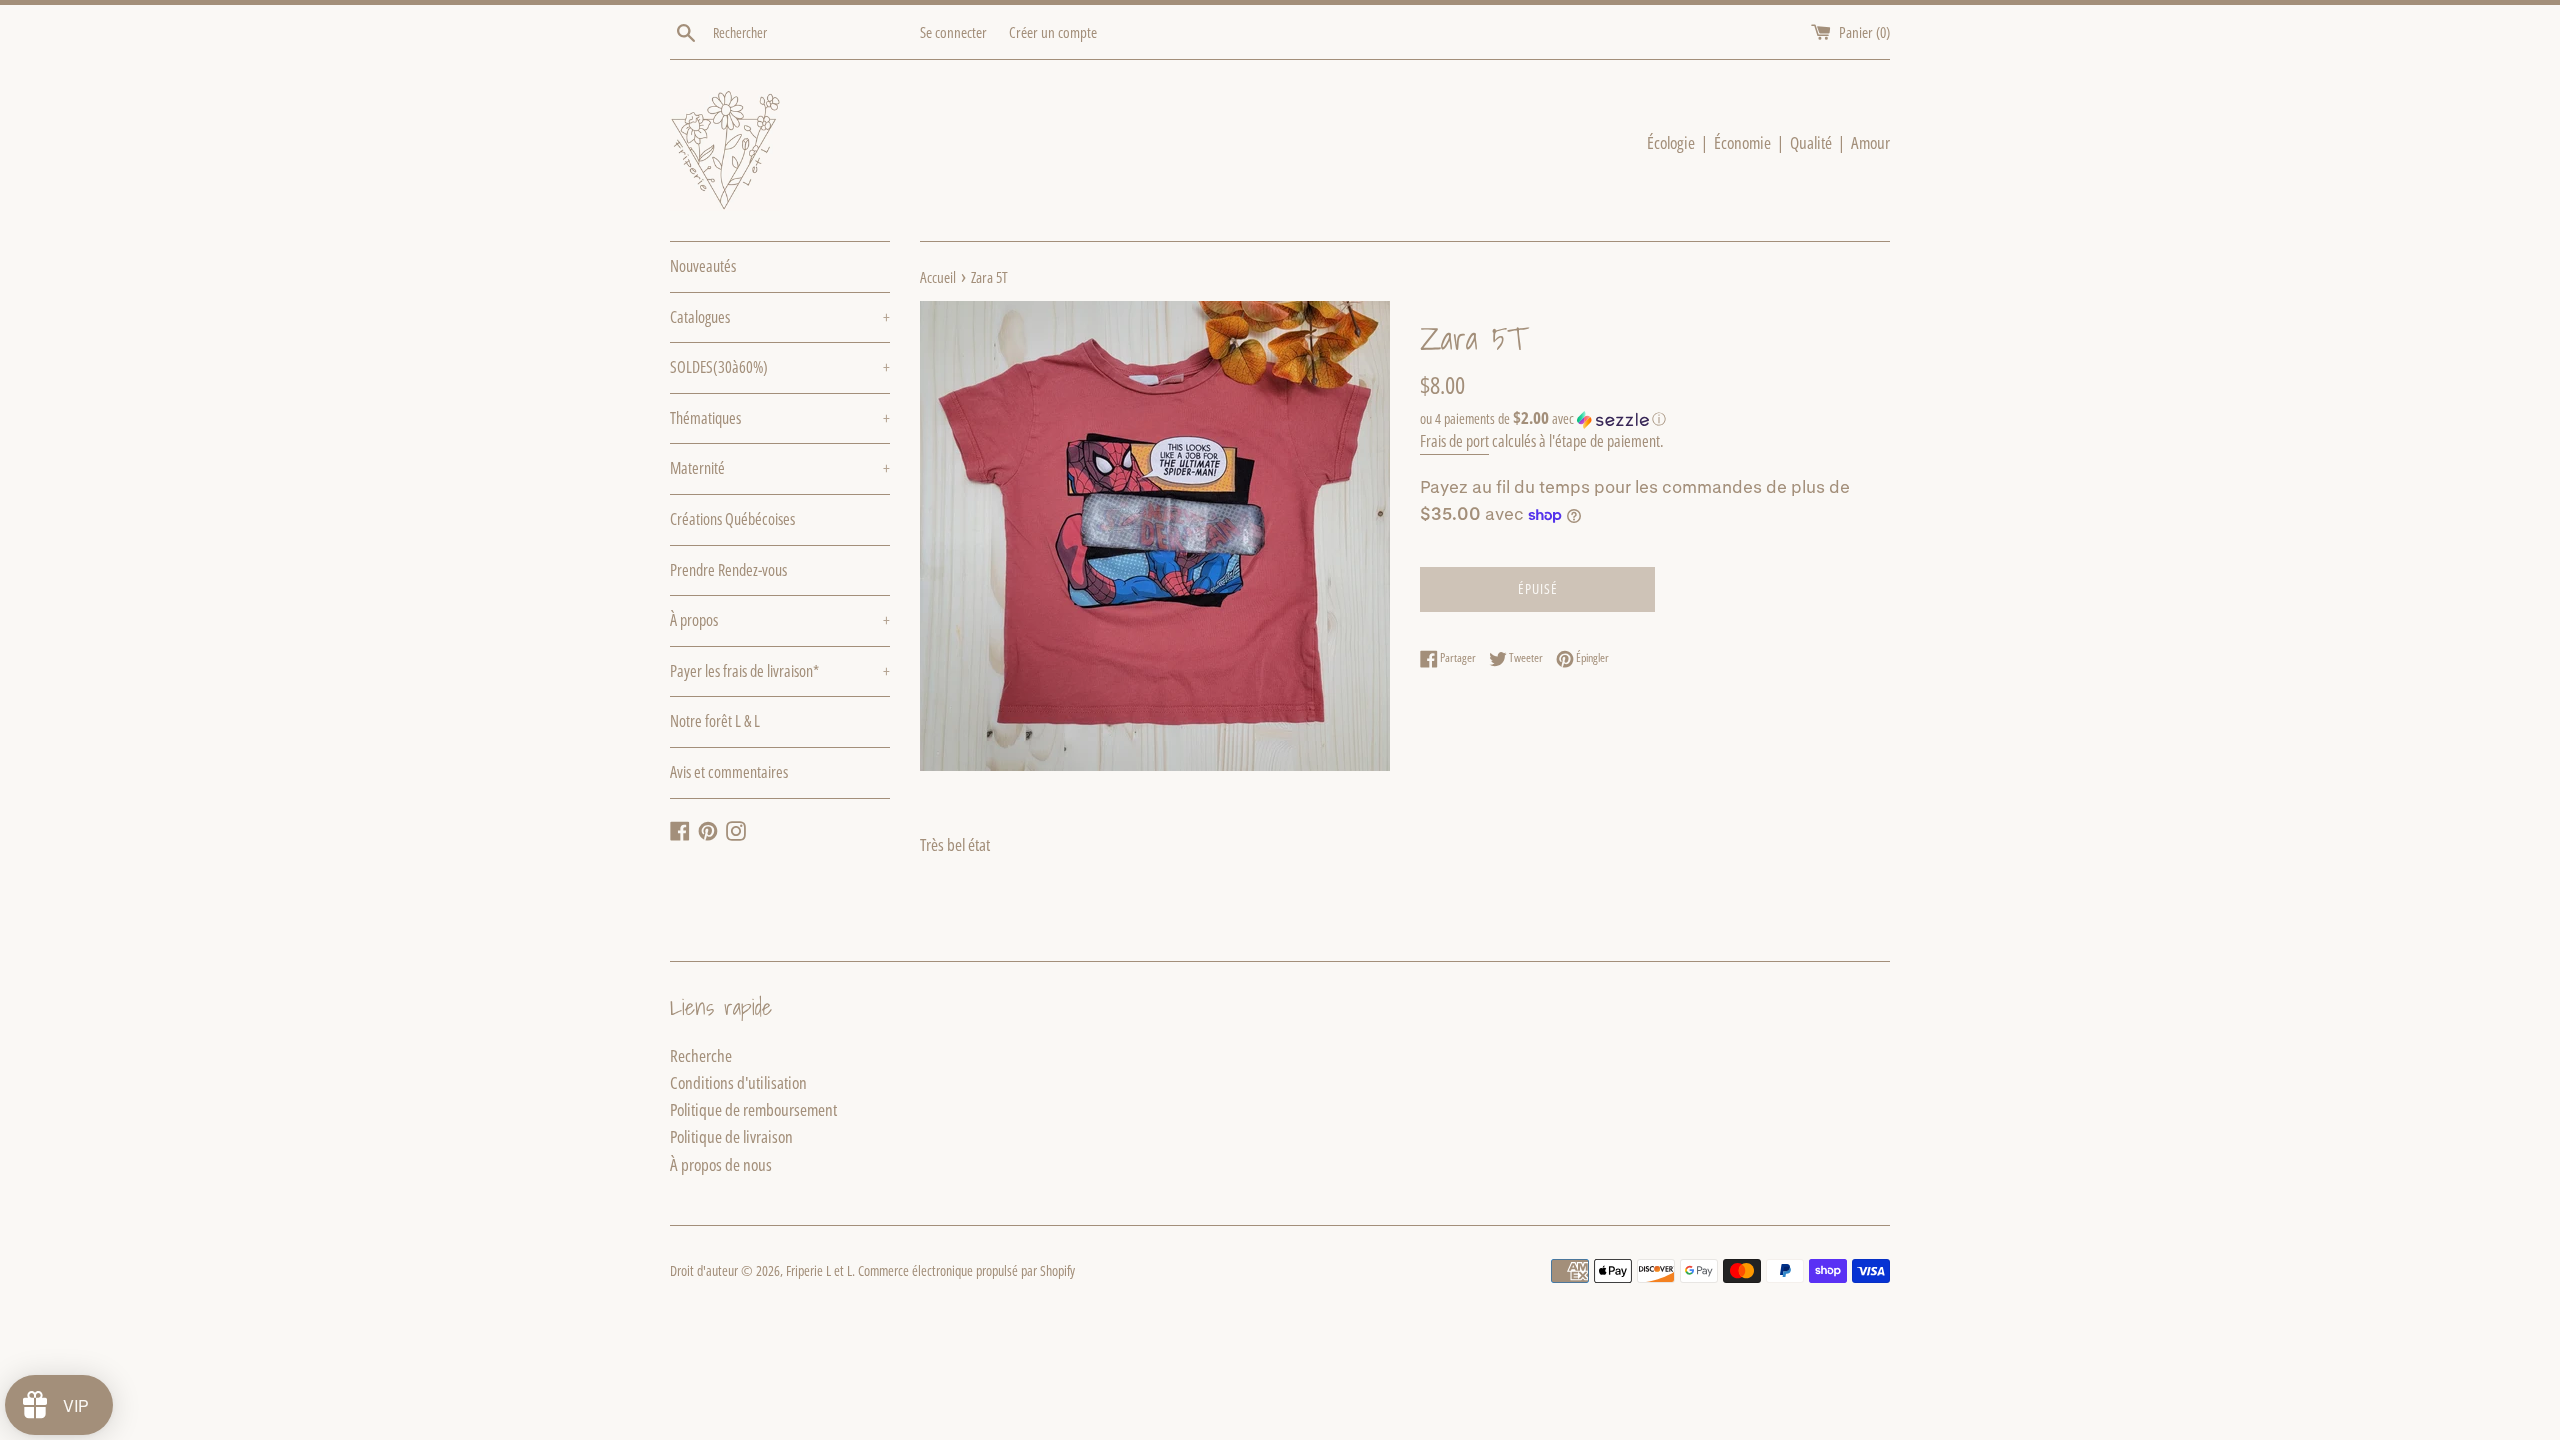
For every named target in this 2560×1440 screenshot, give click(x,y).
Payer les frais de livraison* (780, 671)
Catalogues (780, 317)
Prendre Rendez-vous (728, 570)
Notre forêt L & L (715, 721)
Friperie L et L (819, 1270)
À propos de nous (721, 1164)
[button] (1655, 419)
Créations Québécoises (732, 519)
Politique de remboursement (753, 1109)
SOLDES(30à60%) (780, 367)
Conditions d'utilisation (738, 1082)
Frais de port (1454, 441)
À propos (780, 620)
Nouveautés (703, 266)
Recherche (701, 1055)
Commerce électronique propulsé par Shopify (966, 1270)
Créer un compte (1053, 32)
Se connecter (953, 32)
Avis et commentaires (729, 772)
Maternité (780, 468)
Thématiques (780, 418)
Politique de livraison (731, 1136)
